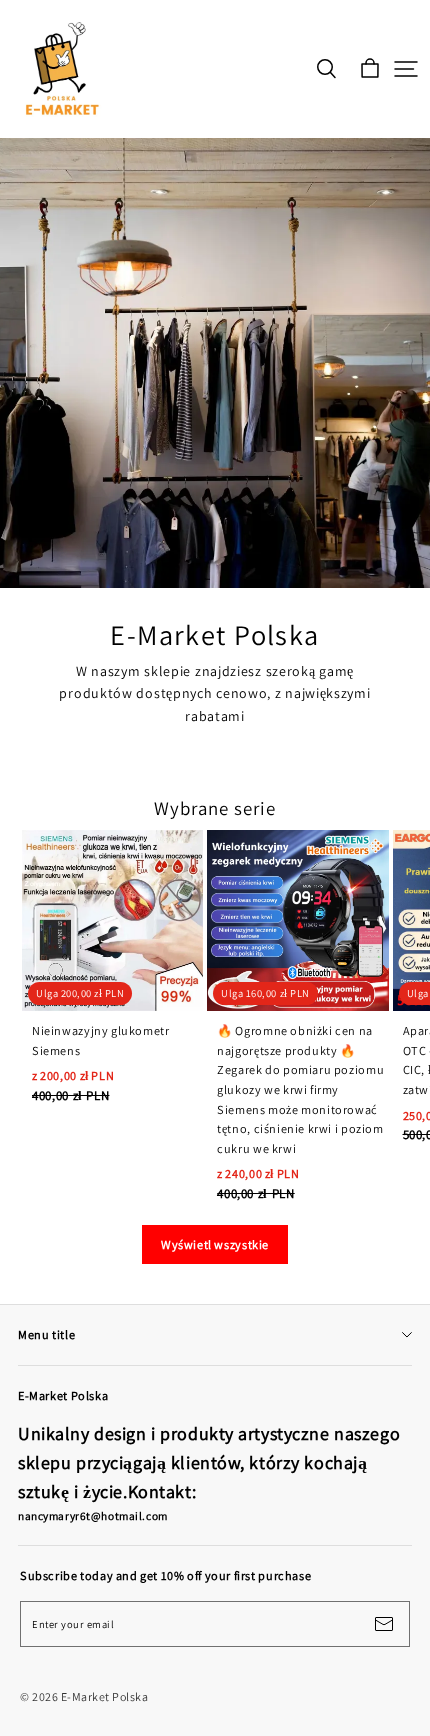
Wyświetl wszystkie (215, 1244)
